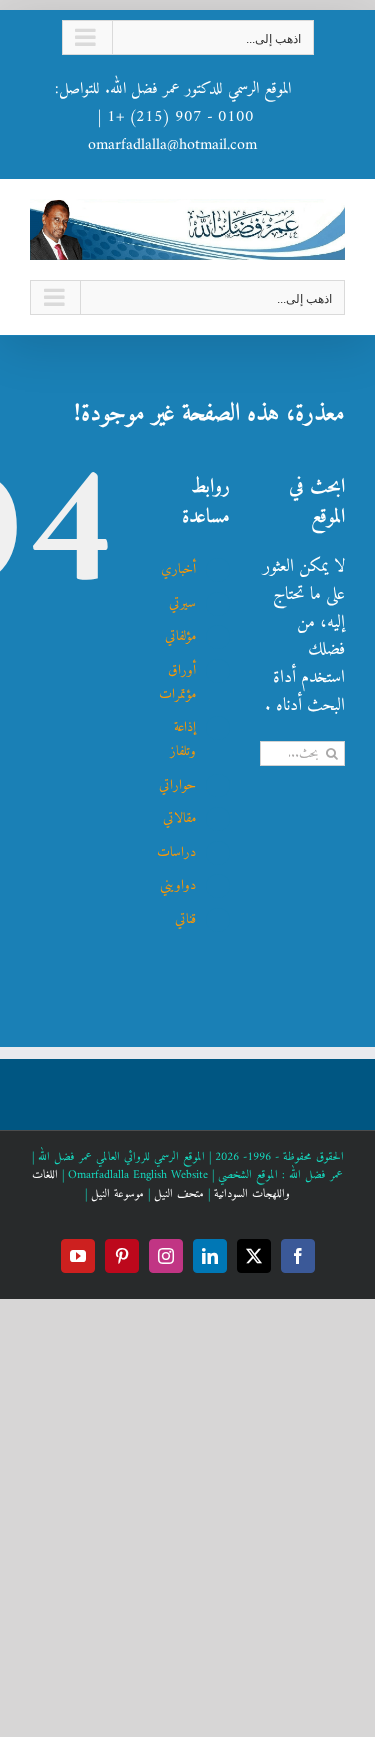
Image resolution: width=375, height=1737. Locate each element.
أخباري (178, 569)
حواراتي (177, 785)
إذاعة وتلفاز (183, 739)
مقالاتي (179, 818)
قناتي (185, 919)
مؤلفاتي (180, 636)
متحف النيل (179, 1194)
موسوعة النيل (117, 1194)
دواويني (178, 885)
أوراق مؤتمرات (177, 682)
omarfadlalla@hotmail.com (172, 145)
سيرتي (182, 603)
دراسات (176, 852)
